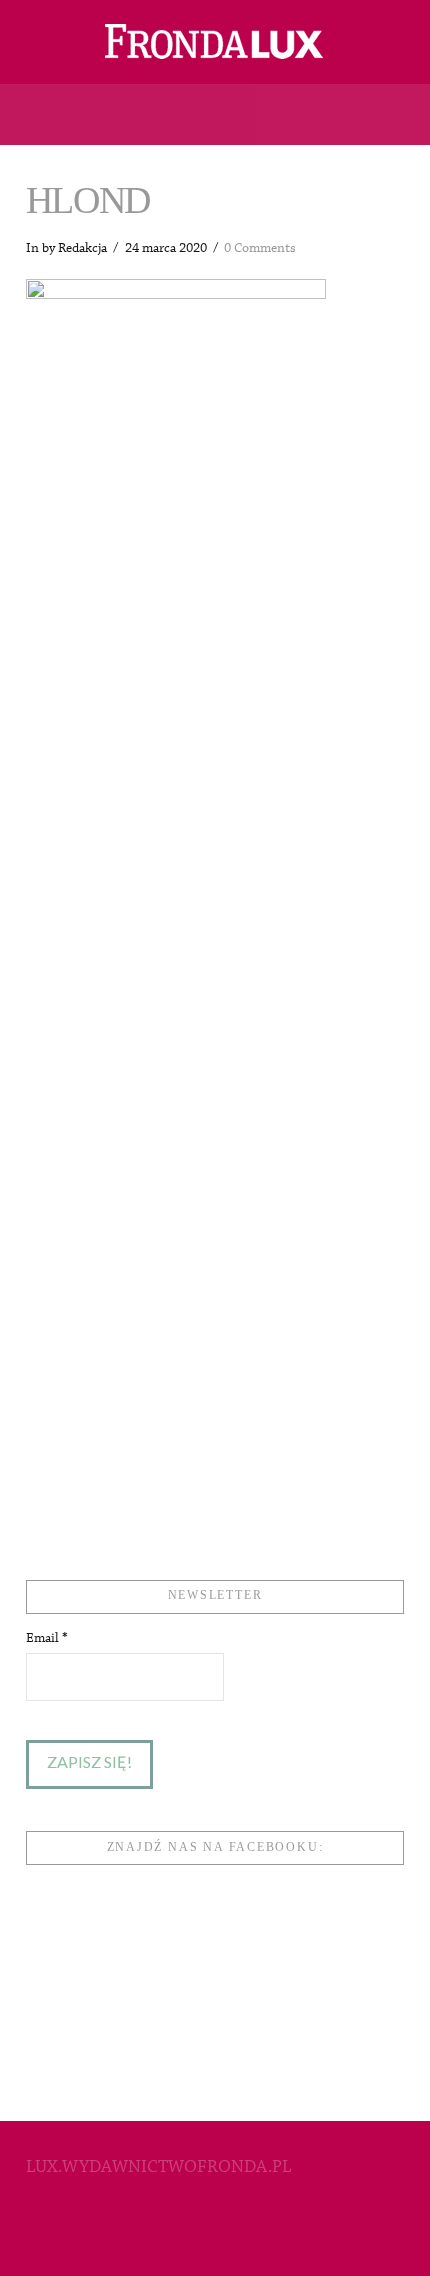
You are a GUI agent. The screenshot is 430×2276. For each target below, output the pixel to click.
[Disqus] (215, 729)
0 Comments (260, 248)
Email (47, 1638)
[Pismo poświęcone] (215, 42)
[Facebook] (215, 2232)
